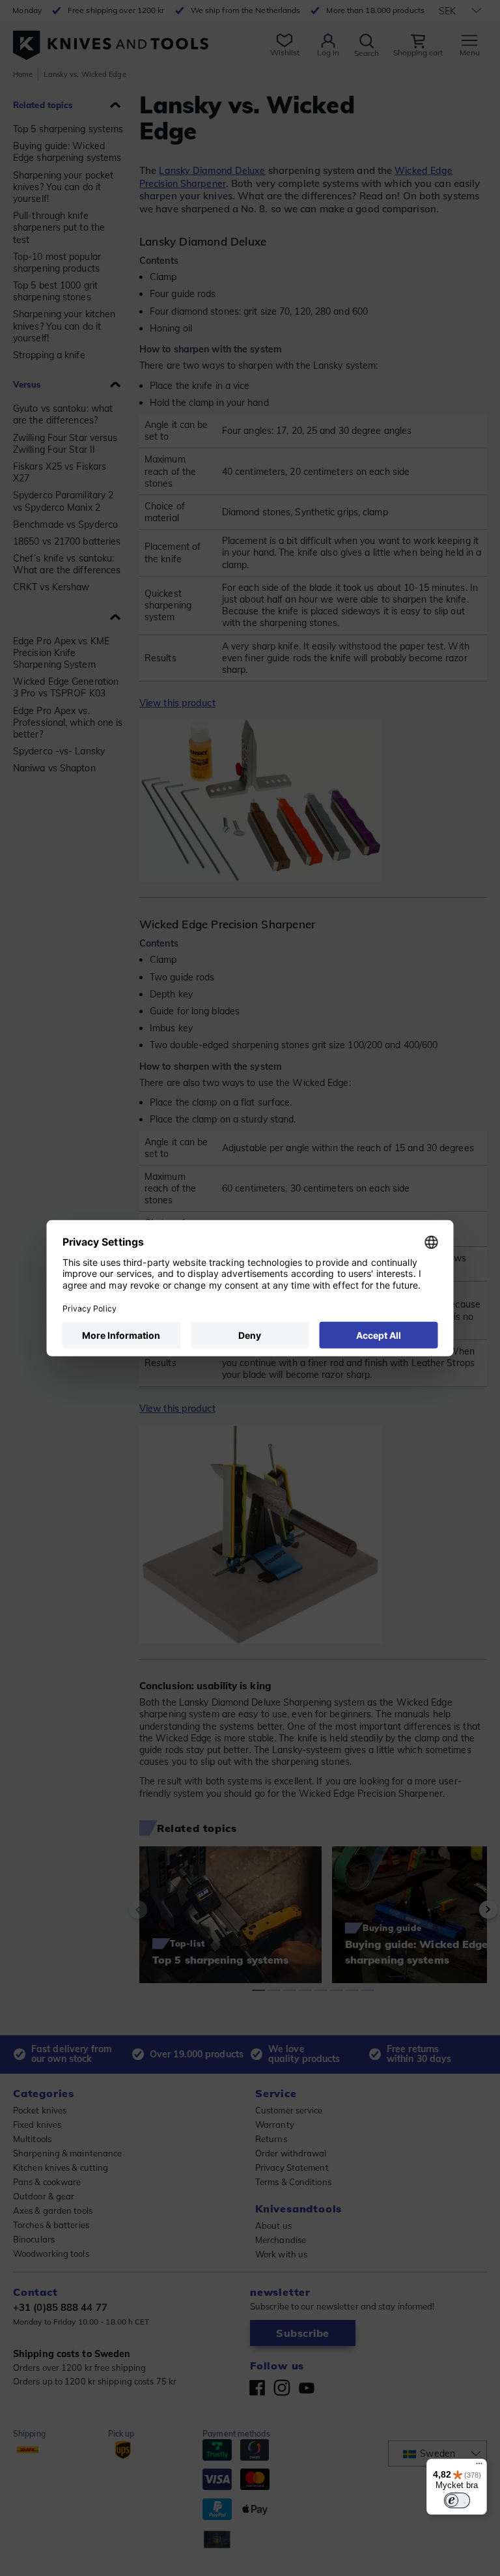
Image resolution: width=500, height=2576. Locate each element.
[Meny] (479, 2467)
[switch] (457, 2500)
